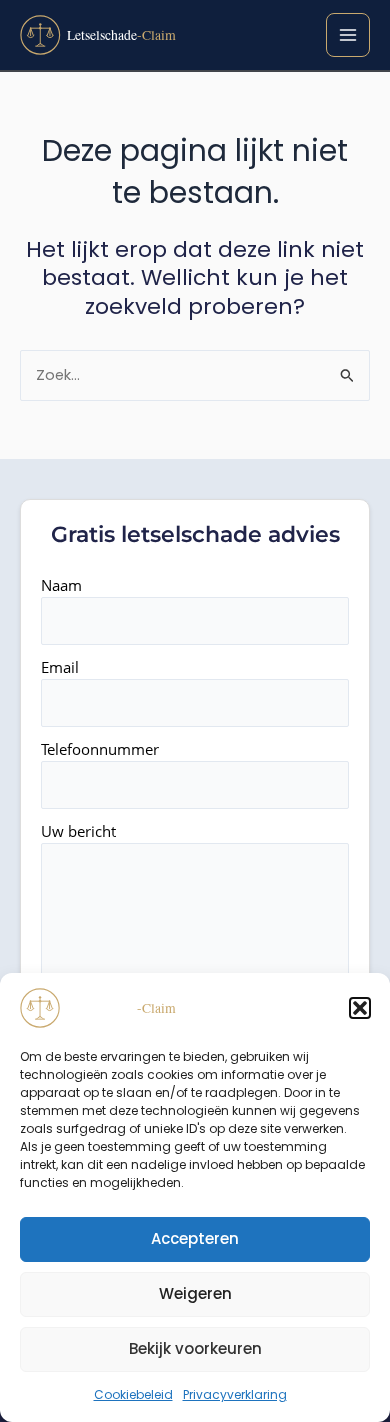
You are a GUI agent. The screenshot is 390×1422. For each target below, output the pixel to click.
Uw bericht (78, 831)
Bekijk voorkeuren (195, 1348)
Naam (61, 585)
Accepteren (195, 1238)
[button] (360, 1008)
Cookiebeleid (133, 1394)
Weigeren (195, 1293)
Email (60, 667)
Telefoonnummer (100, 749)
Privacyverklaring (235, 1394)
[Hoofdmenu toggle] (348, 35)
